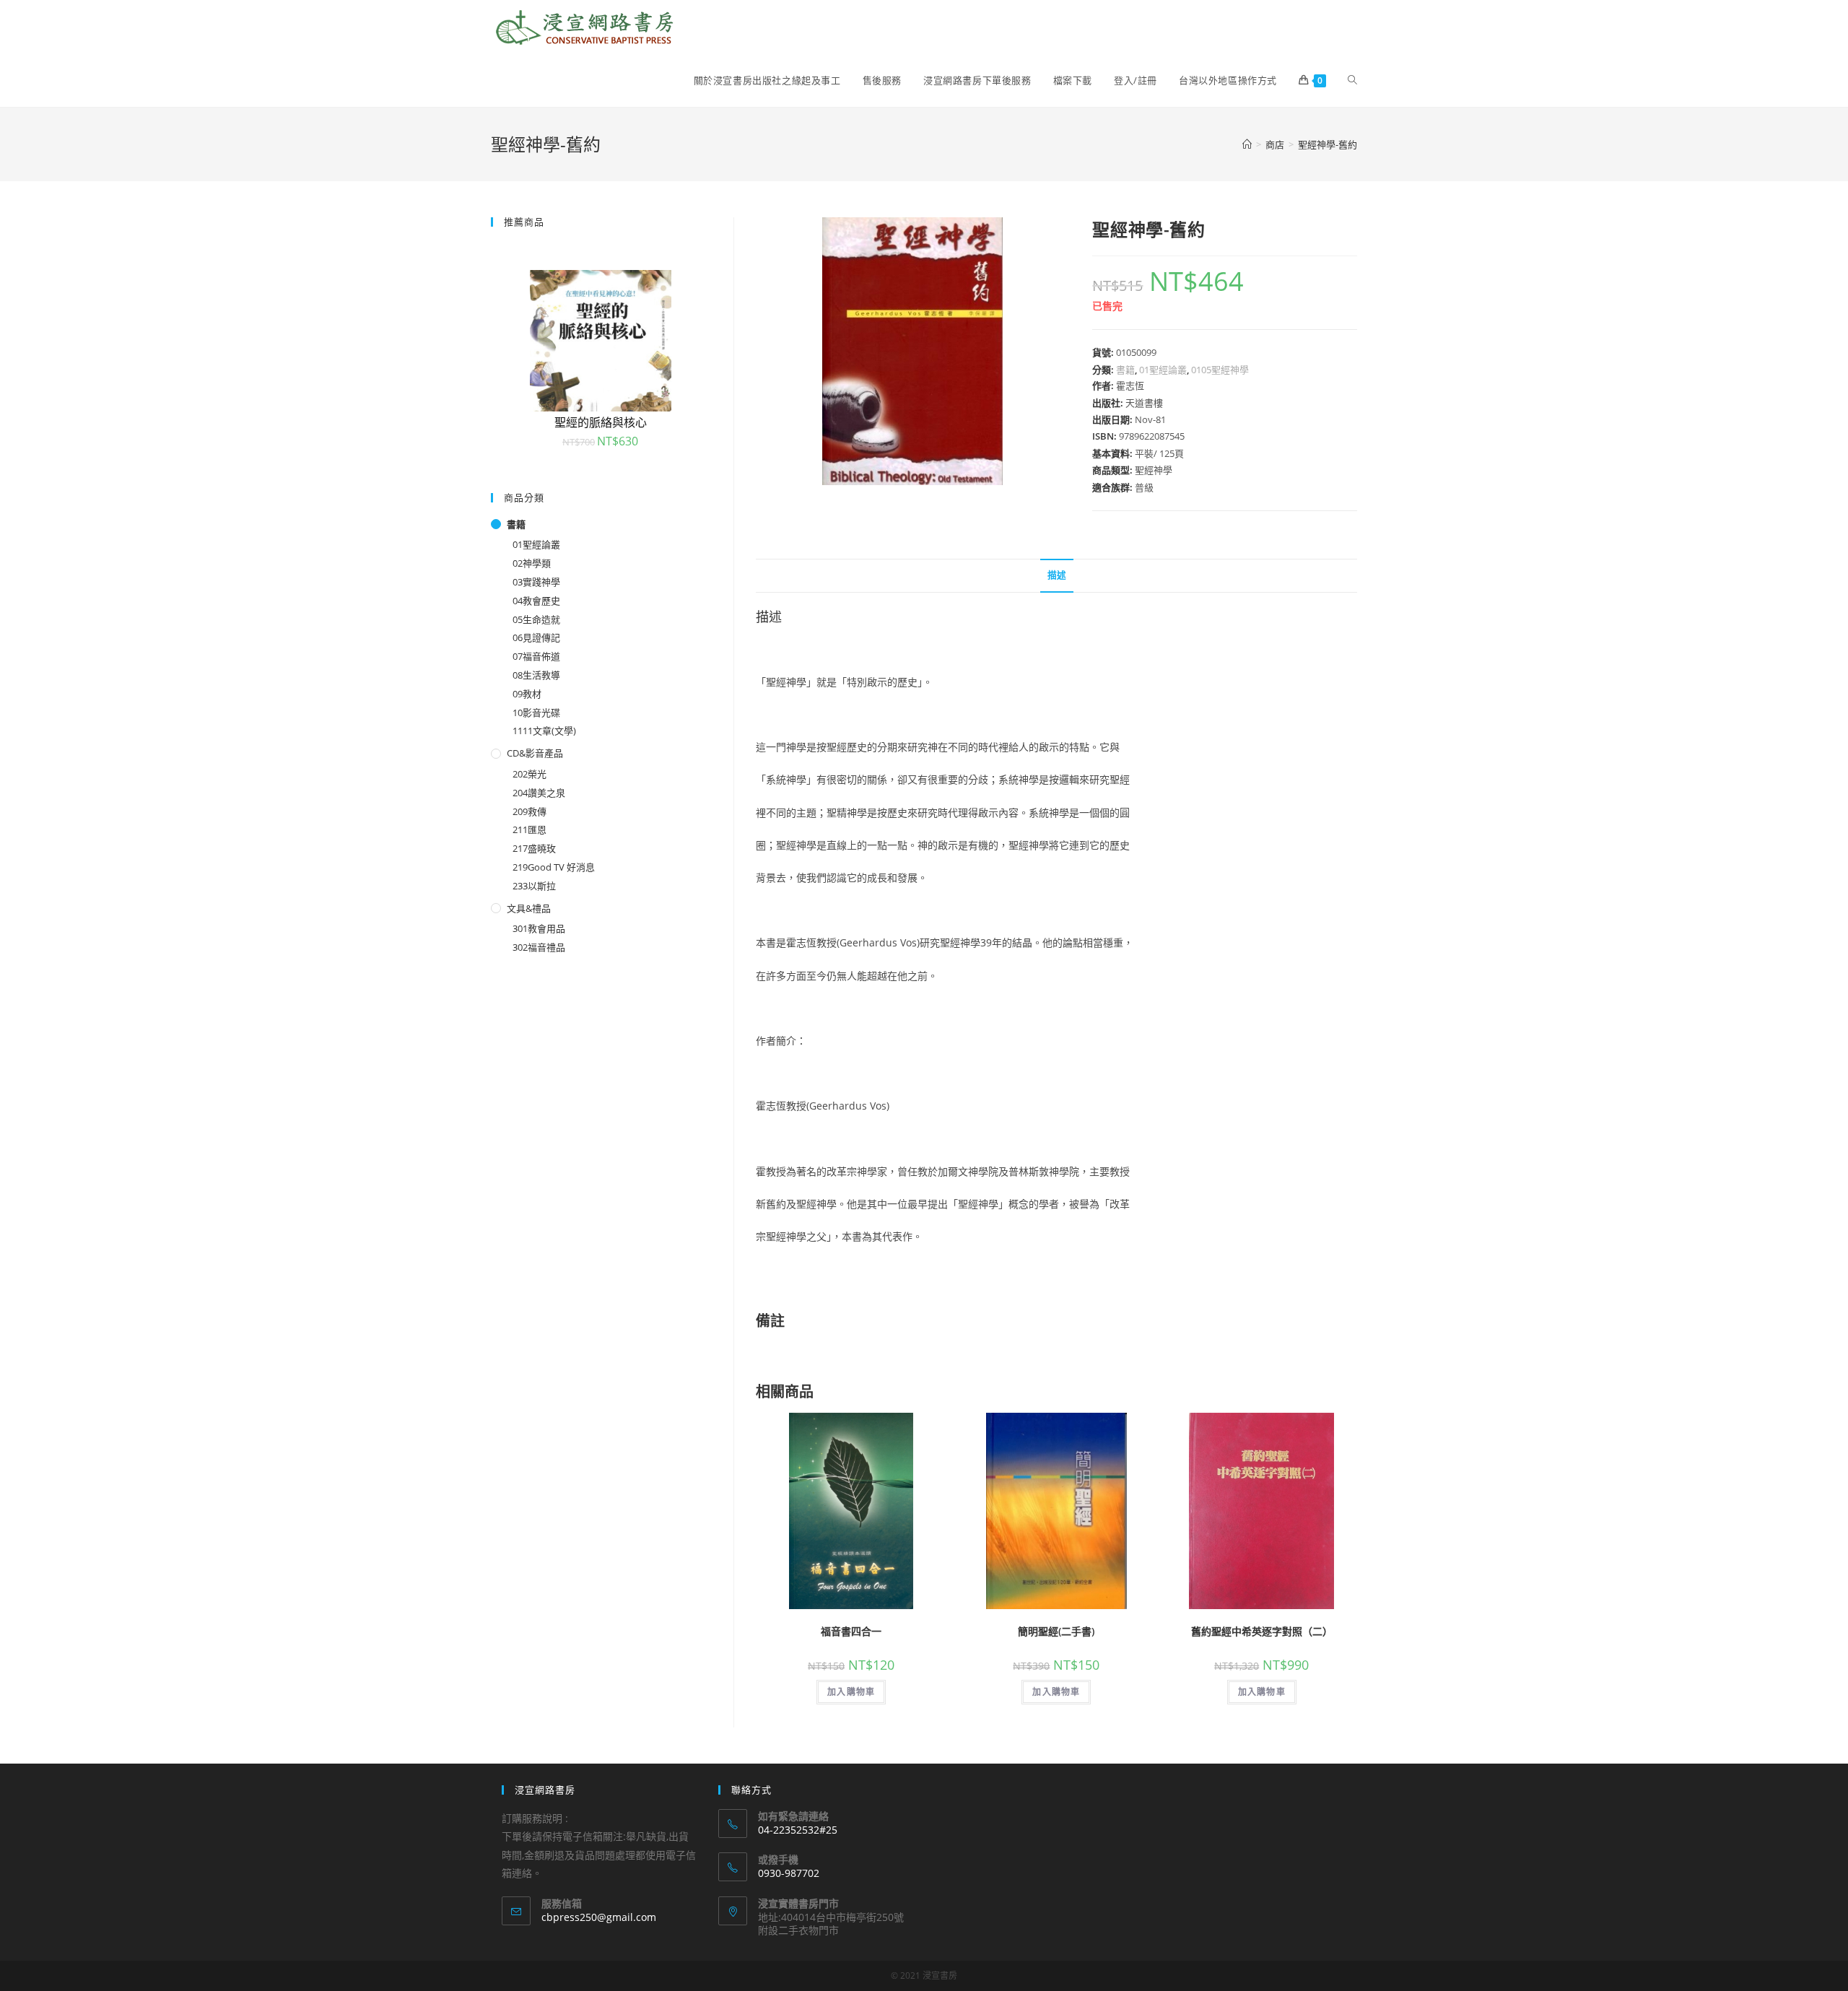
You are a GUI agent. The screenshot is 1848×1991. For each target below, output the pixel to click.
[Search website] (1352, 80)
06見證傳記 (536, 637)
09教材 (527, 694)
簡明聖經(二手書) (1056, 1631)
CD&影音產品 (535, 753)
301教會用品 (539, 928)
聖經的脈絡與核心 (601, 422)
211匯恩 (529, 829)
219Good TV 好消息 (554, 867)
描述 (1057, 575)
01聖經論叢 (1163, 370)
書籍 (1125, 370)
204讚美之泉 (539, 793)
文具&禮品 (529, 908)
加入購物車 (851, 1692)
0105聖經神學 (1220, 370)
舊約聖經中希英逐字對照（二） (1262, 1631)
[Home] (1247, 144)
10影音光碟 (536, 713)
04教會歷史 (536, 601)
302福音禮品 (539, 947)
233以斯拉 (534, 886)
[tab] (1057, 576)
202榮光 (529, 774)
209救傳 (529, 811)
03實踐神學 (536, 582)
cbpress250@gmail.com (599, 1917)
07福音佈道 (536, 656)
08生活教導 (536, 675)
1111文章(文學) (544, 731)
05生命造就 (536, 619)
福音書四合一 (851, 1631)
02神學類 (532, 563)
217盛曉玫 (534, 848)
